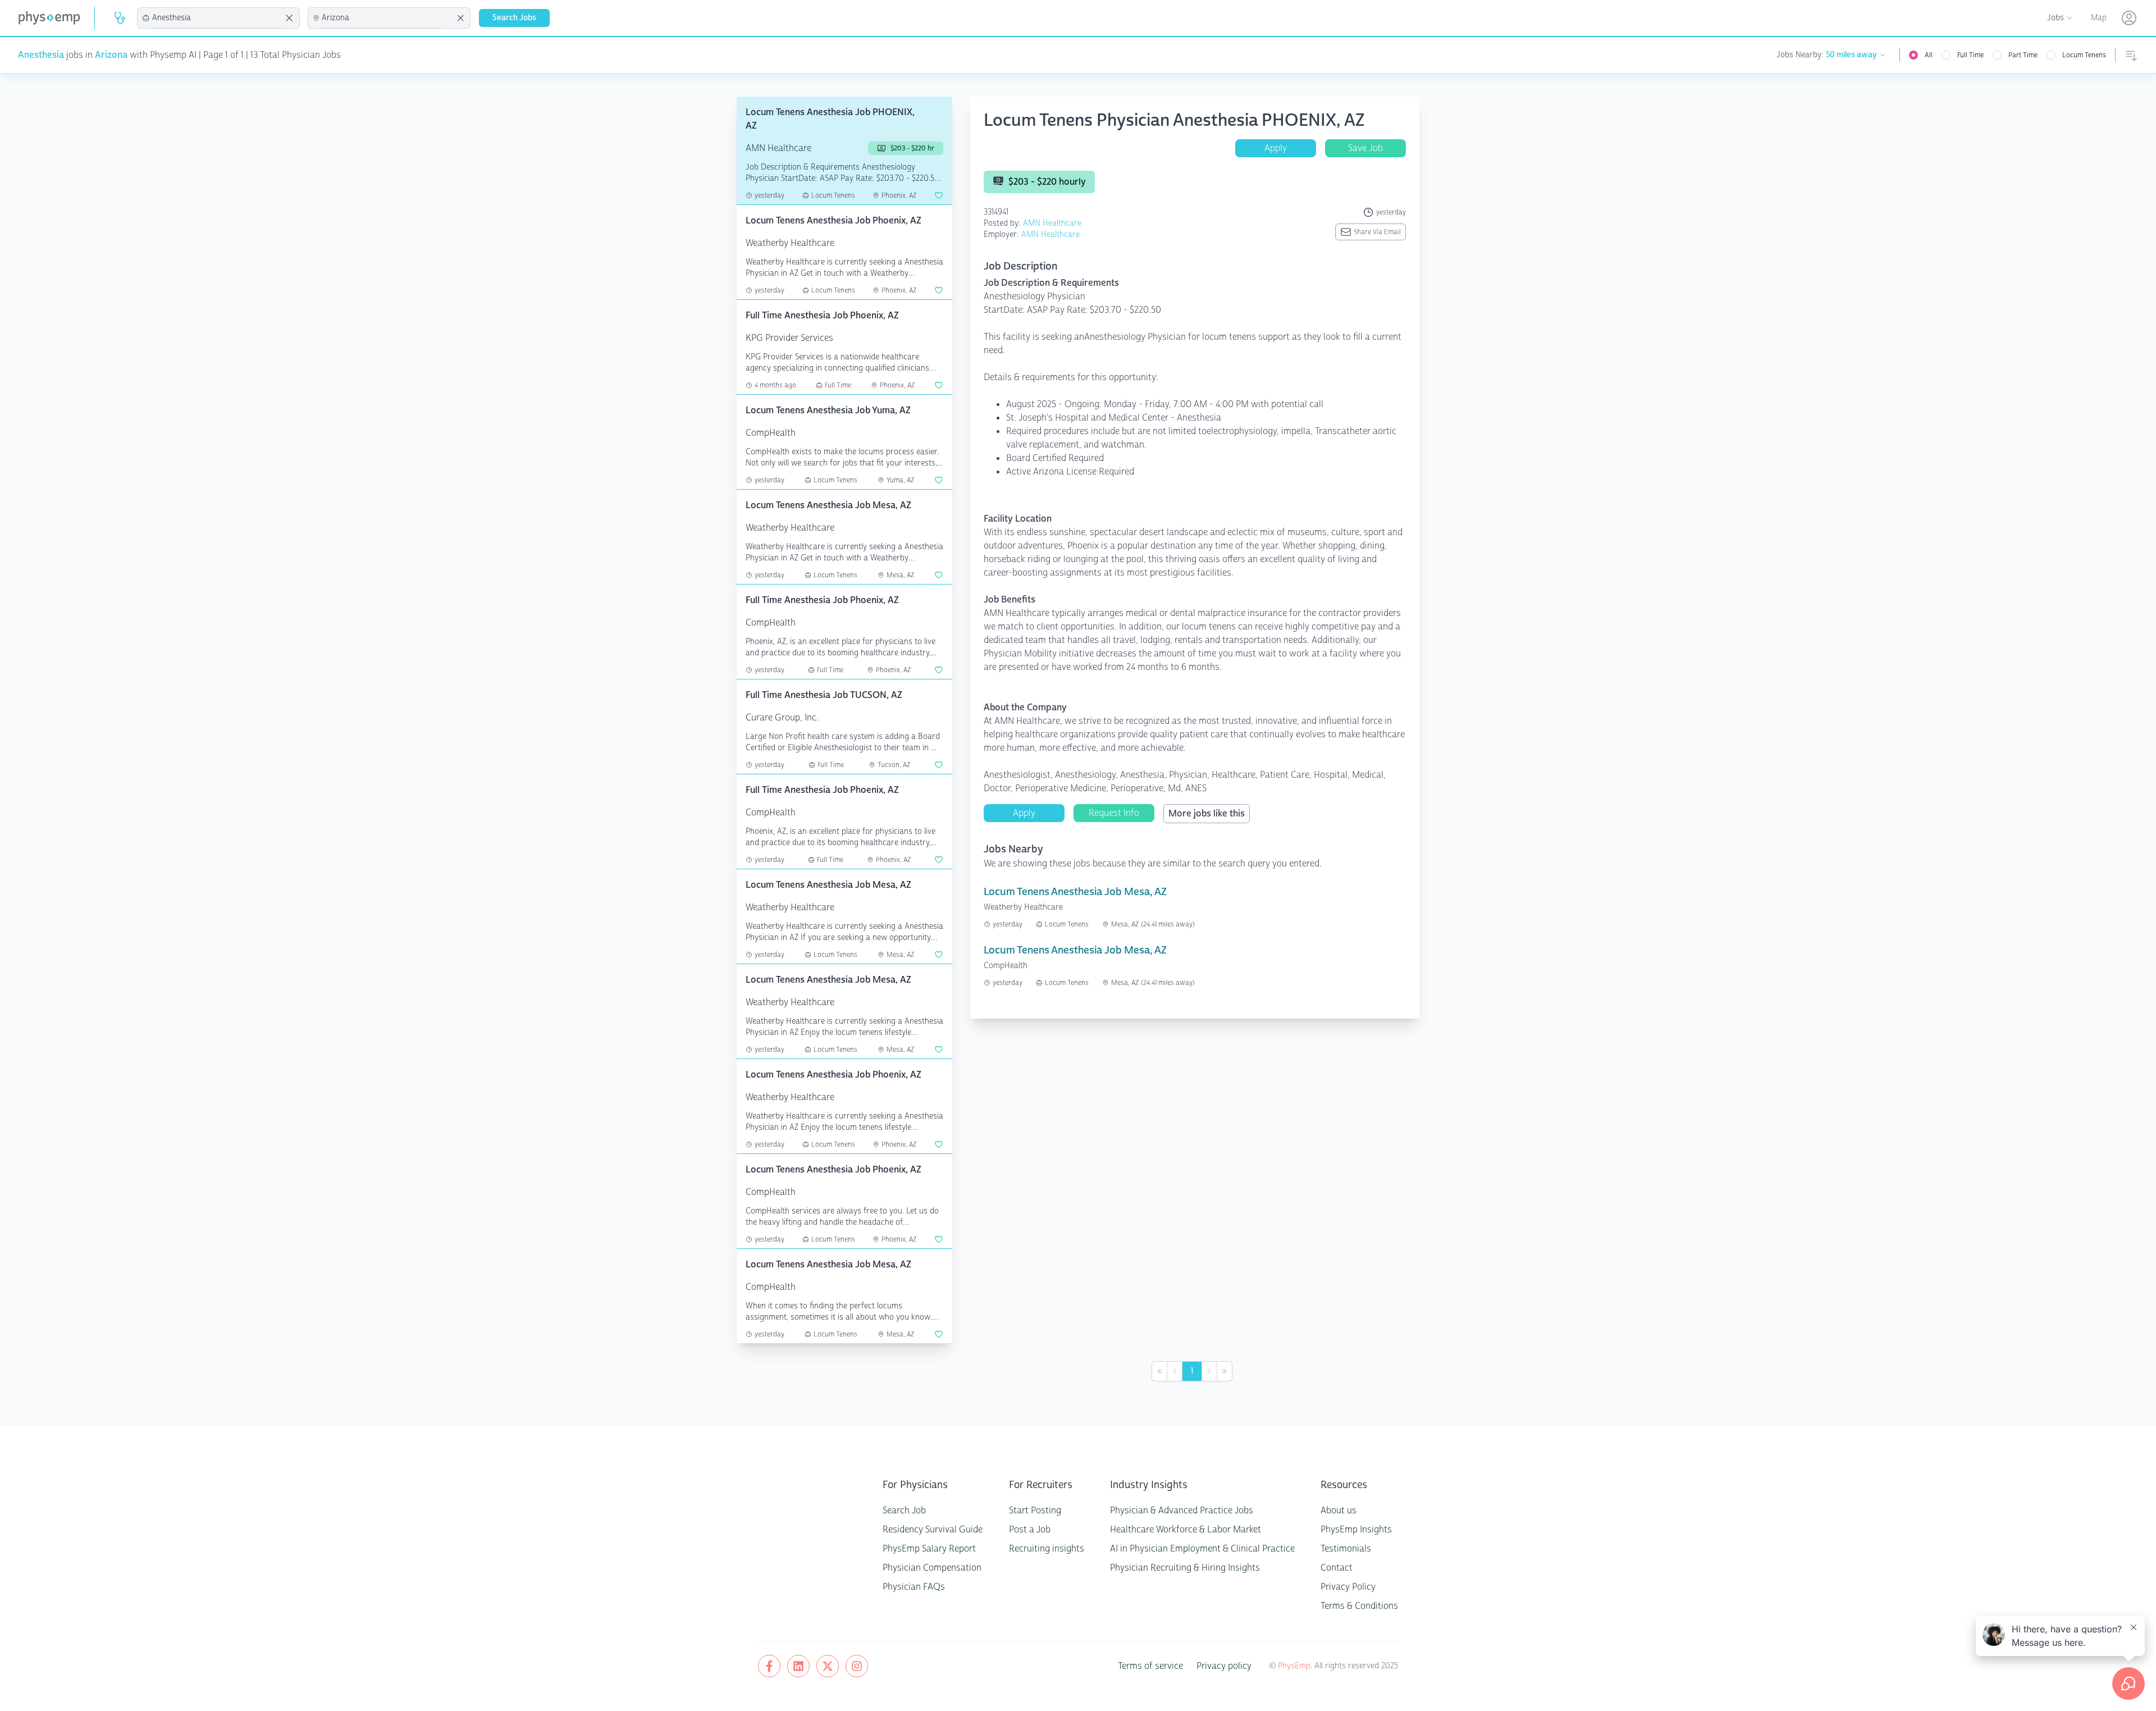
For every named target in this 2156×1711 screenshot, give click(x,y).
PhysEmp (1294, 1666)
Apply (1276, 148)
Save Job (1365, 148)
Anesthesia (41, 55)
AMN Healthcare (1052, 223)
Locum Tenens (2084, 55)
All (1929, 55)
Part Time (2023, 55)
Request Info (1114, 813)
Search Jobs (514, 18)
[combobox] (217, 18)
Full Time (1970, 55)
